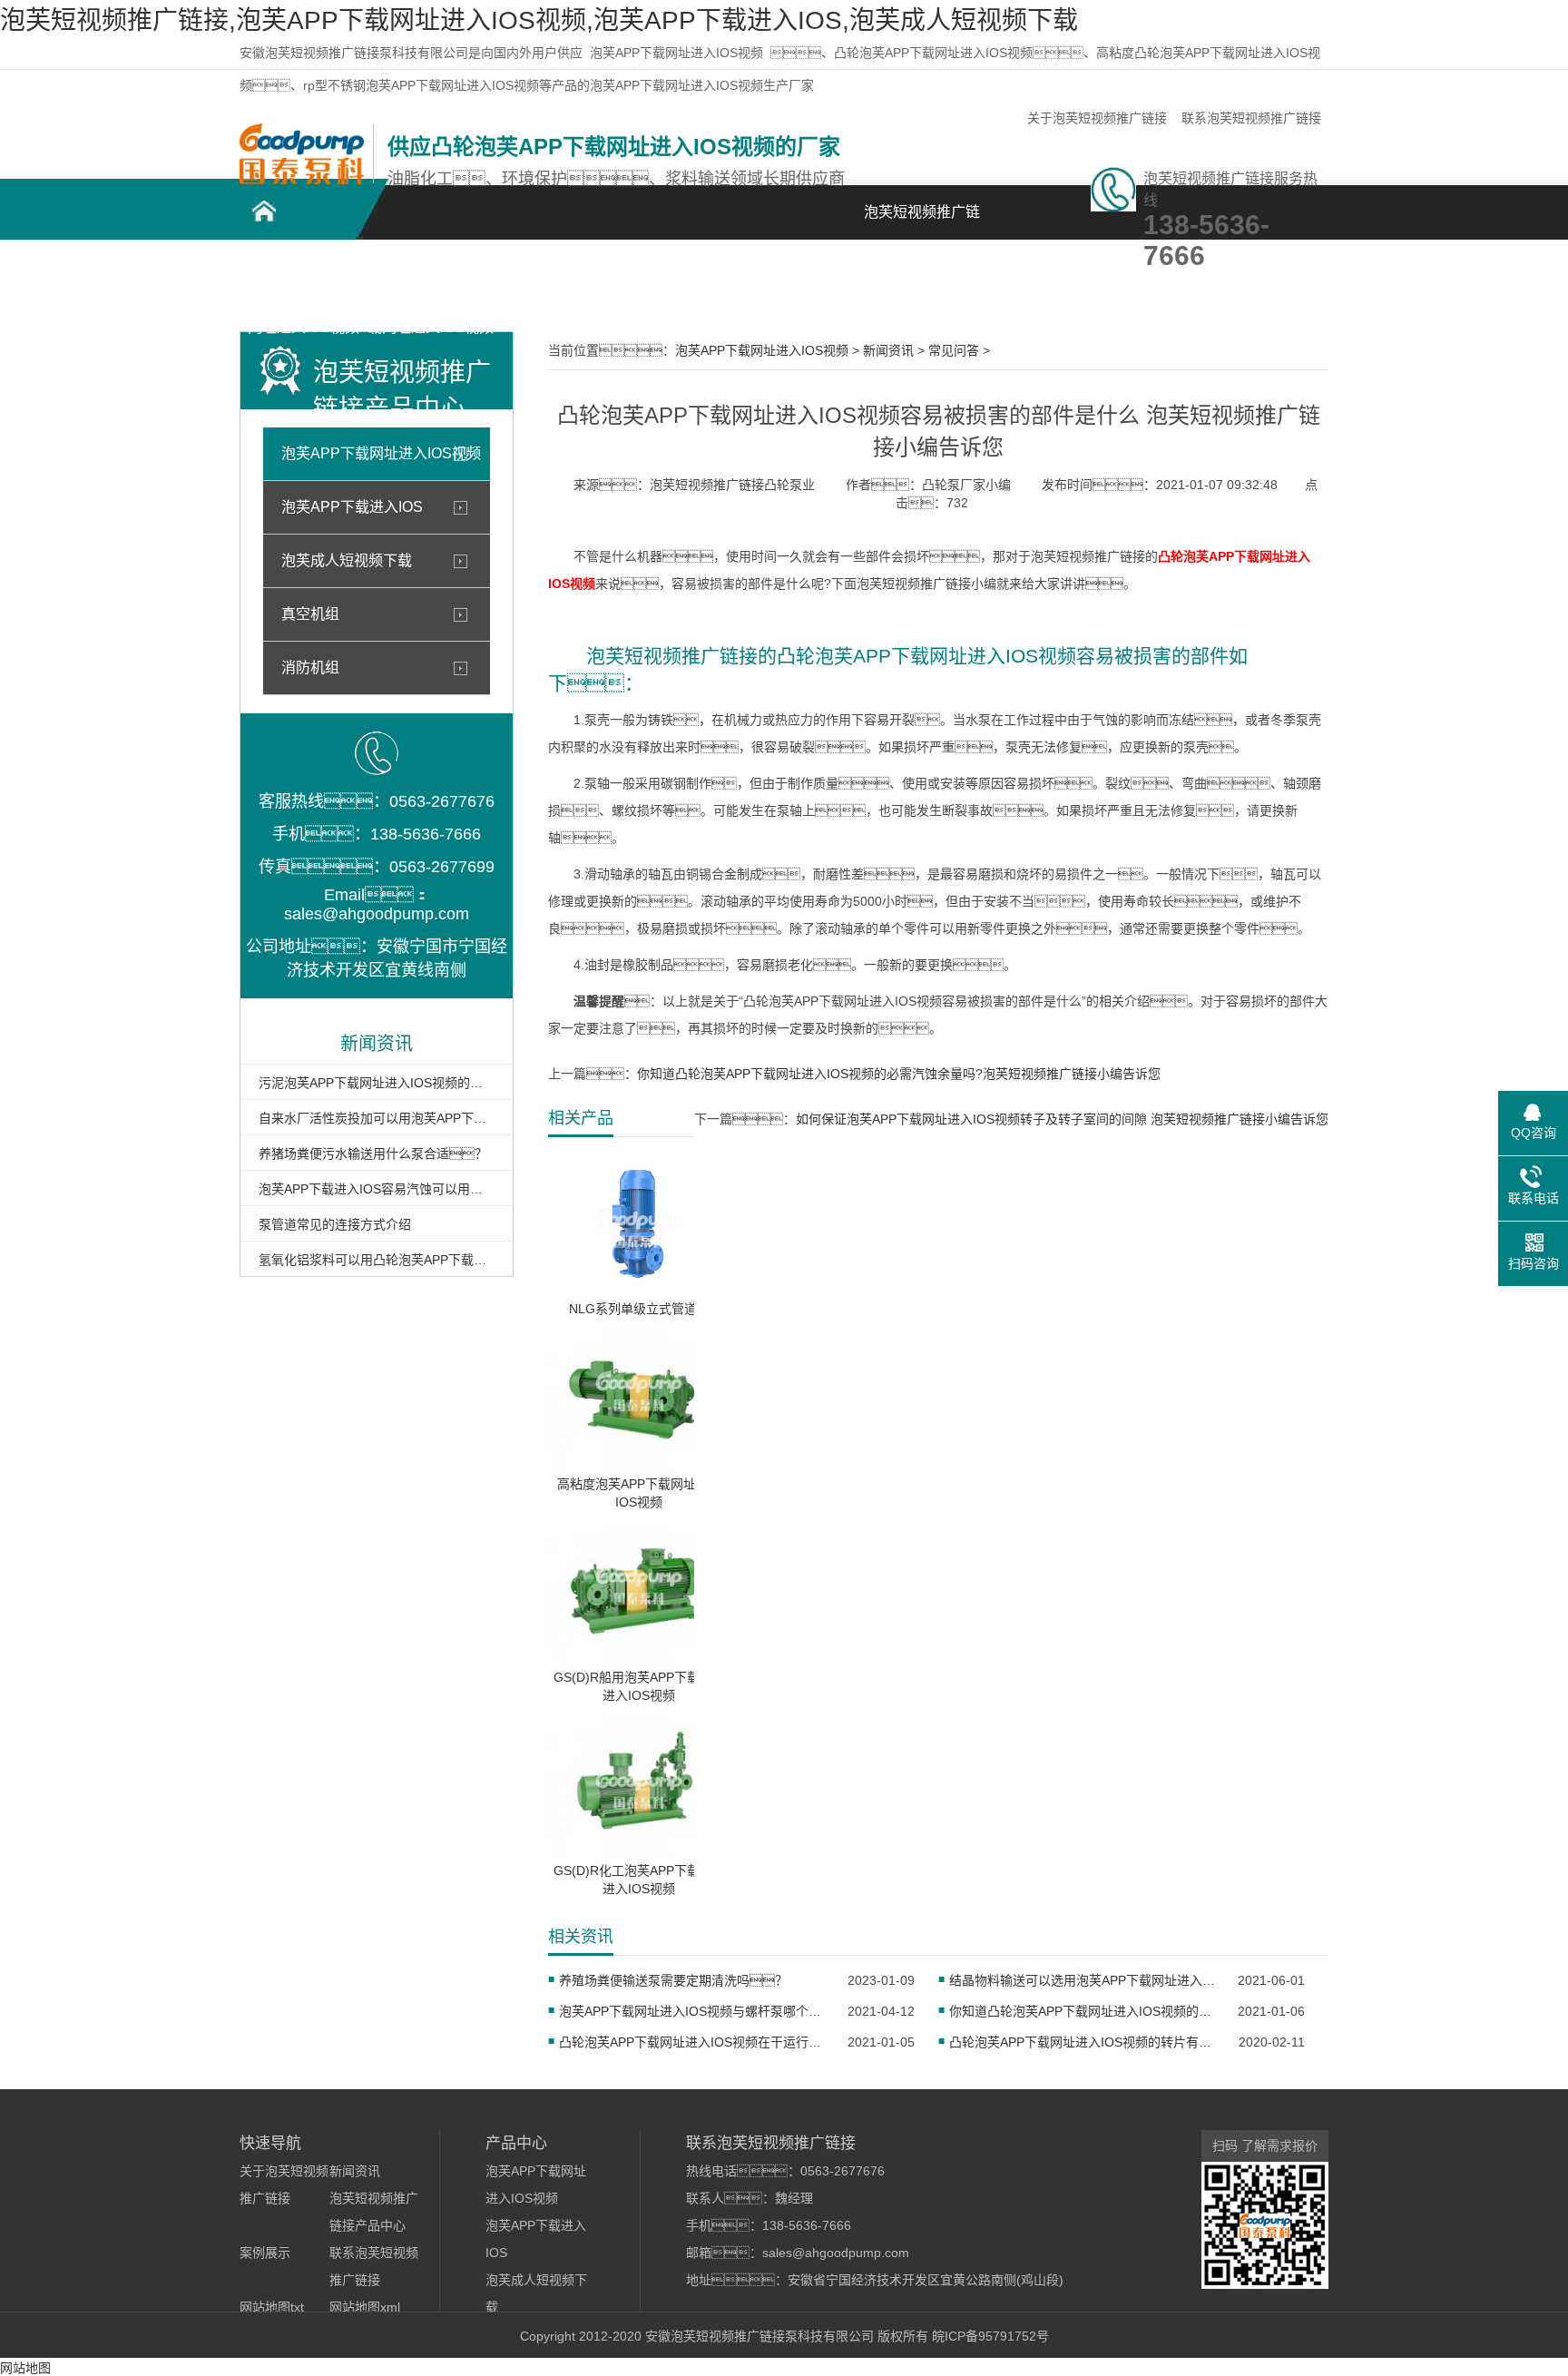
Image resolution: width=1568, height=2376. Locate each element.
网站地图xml (365, 2307)
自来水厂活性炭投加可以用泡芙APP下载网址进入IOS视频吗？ (377, 1118)
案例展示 (684, 273)
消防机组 (310, 668)
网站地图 (25, 2368)
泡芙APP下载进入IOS (352, 507)
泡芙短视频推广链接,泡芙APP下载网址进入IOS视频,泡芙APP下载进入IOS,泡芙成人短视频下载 (539, 20)
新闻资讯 (811, 273)
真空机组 (310, 614)
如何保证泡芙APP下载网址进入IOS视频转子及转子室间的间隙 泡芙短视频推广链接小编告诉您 (1062, 1119)
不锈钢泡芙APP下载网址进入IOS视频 (431, 283)
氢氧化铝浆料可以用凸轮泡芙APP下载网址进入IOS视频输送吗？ (377, 1260)
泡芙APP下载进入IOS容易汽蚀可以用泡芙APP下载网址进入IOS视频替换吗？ (377, 1189)
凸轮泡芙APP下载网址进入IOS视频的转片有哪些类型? (1082, 2042)
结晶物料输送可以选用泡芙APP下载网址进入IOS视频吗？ (1082, 1980)
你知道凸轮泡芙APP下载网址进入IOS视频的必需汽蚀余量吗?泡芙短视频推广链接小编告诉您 (899, 1074)
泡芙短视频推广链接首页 (922, 222)
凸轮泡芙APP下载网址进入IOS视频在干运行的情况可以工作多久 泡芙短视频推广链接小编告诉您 (692, 2042)
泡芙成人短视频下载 (347, 560)
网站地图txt (272, 2307)
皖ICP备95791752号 (990, 2336)
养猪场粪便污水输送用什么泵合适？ (373, 1154)
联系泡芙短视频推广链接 (1251, 118)
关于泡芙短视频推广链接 (1097, 118)
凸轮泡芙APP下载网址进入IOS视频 (304, 283)
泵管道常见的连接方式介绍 (335, 1224)
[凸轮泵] (302, 180)
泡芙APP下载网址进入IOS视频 (676, 53)
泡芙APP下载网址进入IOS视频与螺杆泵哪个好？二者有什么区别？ (692, 2011)
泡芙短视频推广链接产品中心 (557, 283)
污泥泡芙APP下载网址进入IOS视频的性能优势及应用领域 (377, 1083)
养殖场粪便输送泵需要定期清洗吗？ (673, 1980)
